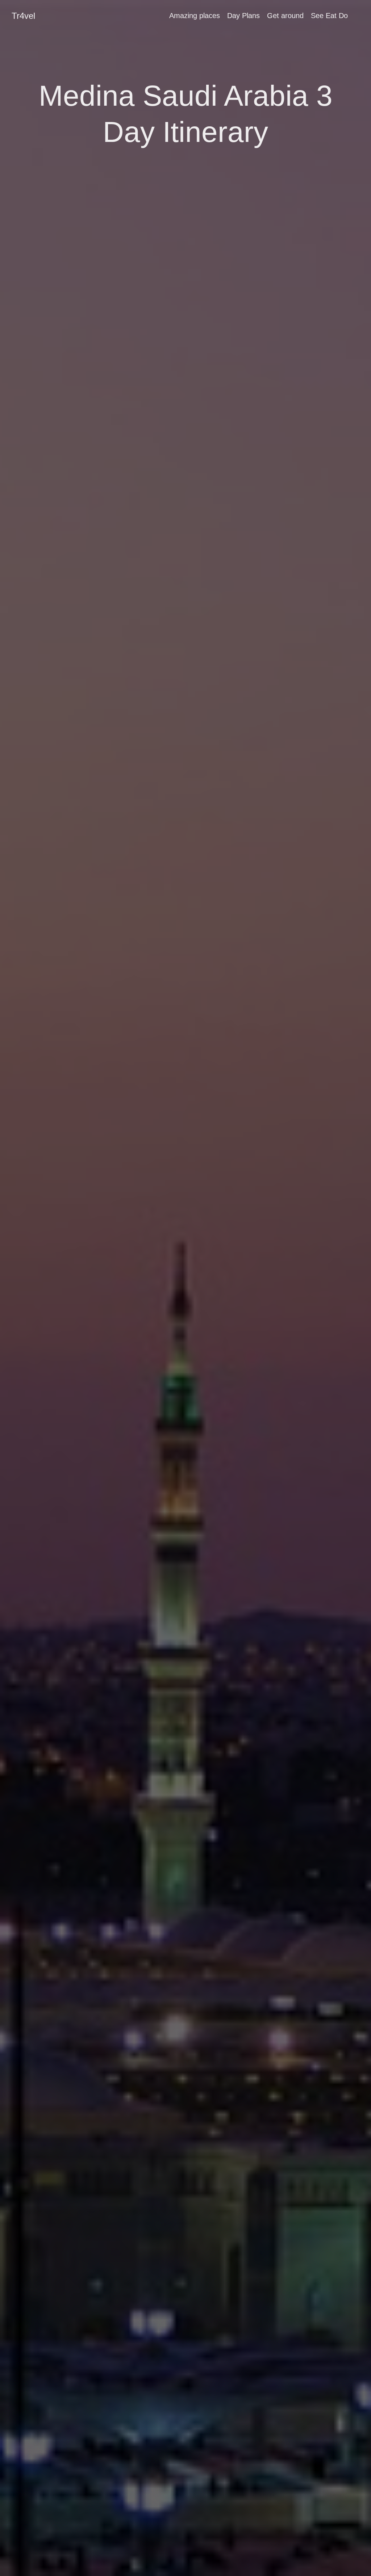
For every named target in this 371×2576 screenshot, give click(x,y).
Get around (285, 16)
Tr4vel (23, 16)
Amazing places (195, 16)
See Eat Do (329, 16)
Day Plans (243, 16)
